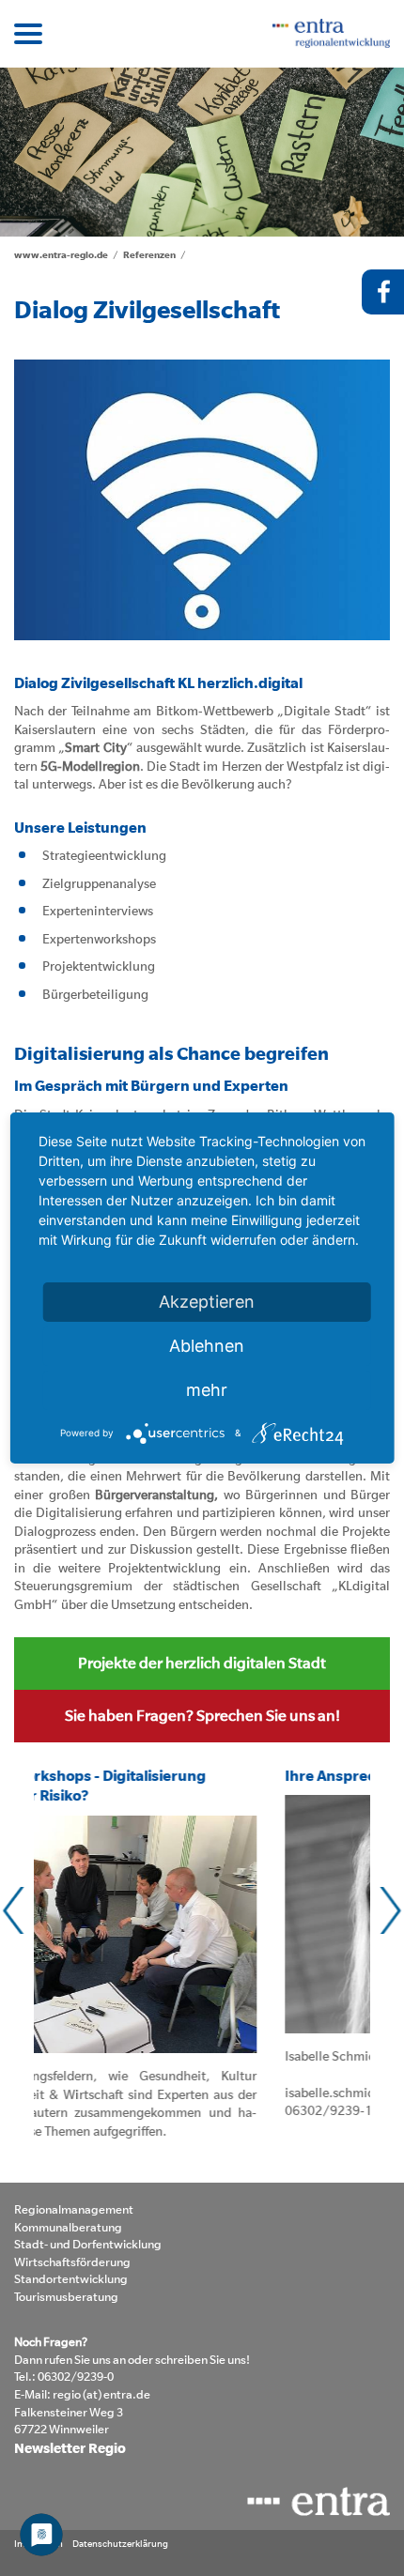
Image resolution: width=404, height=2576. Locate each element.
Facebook (383, 292)
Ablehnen (207, 1346)
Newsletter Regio (70, 2448)
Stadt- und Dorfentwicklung (88, 2244)
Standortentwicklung (71, 2279)
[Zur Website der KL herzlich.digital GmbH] (202, 500)
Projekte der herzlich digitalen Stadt (202, 1663)
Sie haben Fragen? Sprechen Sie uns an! (202, 1715)
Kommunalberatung (68, 2227)
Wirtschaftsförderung (72, 2262)
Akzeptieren (207, 1302)
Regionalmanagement (74, 2209)
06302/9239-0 (76, 2377)
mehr (207, 1390)
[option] (202, 152)
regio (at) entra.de (101, 2394)
